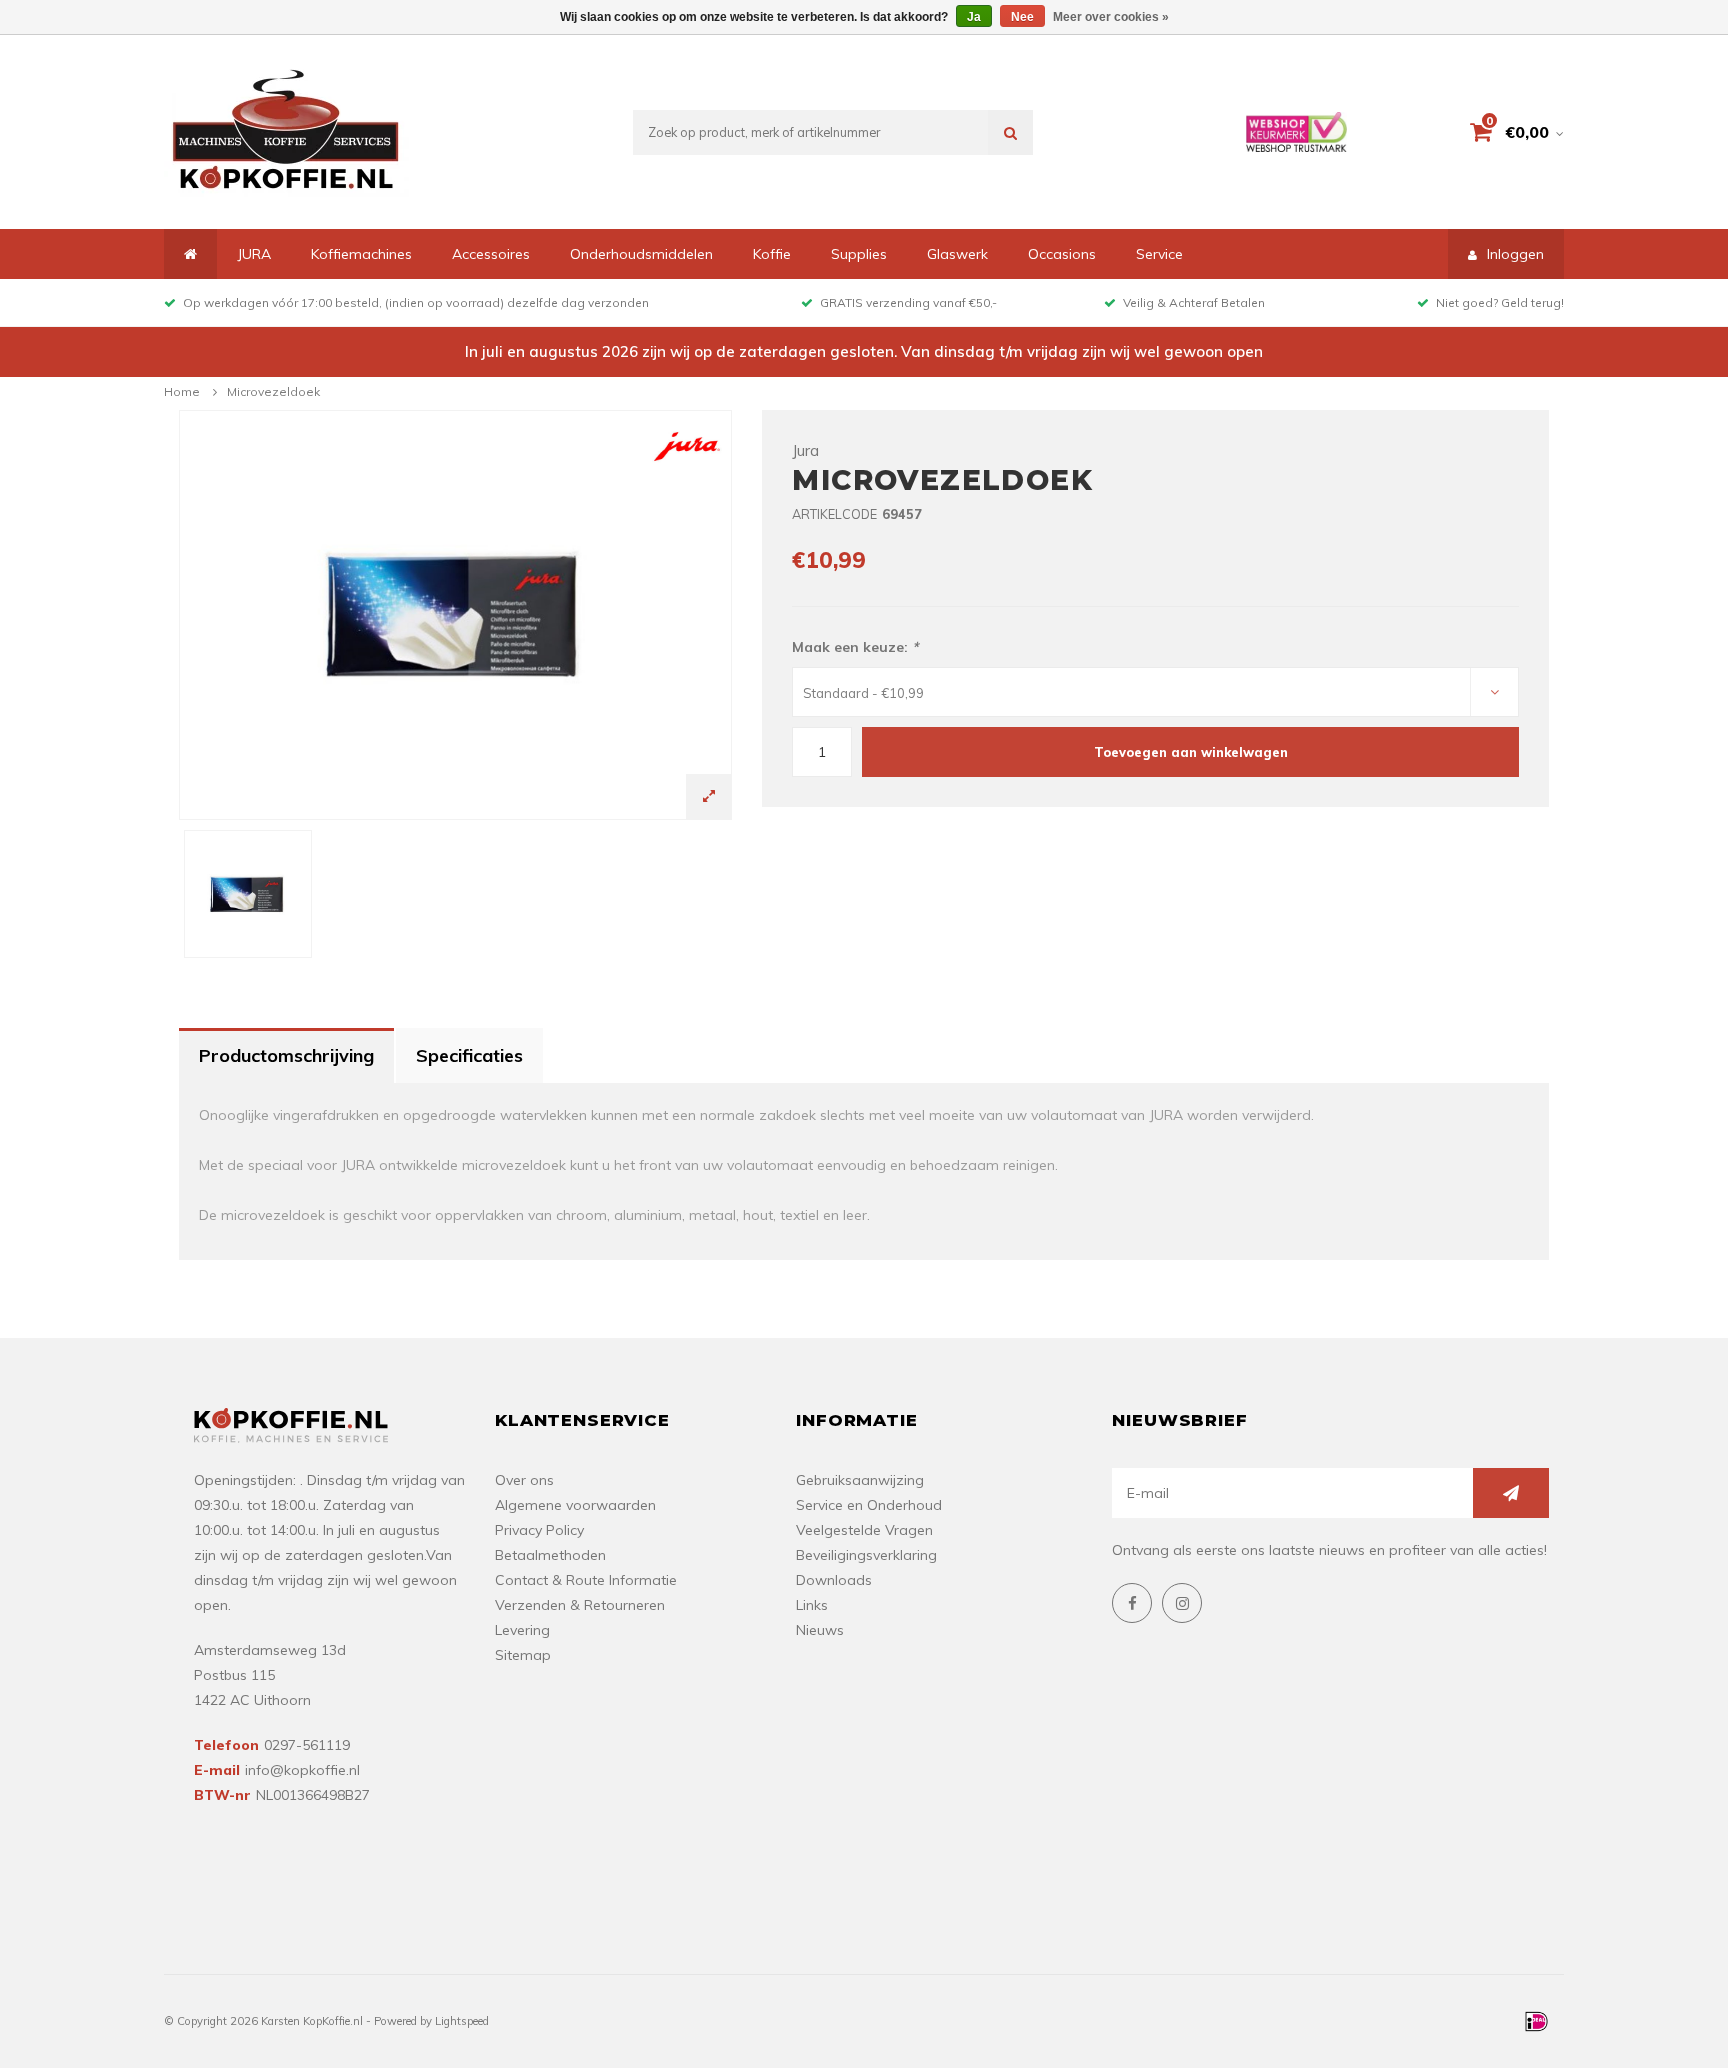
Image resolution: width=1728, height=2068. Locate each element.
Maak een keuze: (855, 647)
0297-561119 (307, 1745)
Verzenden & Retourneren (580, 1605)
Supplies (859, 254)
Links (812, 1605)
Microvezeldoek (273, 391)
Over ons (524, 1480)
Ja (974, 17)
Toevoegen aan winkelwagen (1191, 752)
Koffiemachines (361, 254)
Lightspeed (462, 2021)
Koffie (772, 254)
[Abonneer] (1511, 1493)
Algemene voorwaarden (575, 1505)
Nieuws (820, 1630)
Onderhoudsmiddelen (641, 254)
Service (1159, 254)
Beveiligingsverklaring (866, 1555)
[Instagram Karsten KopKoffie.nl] (1182, 1603)
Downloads (834, 1580)
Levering (522, 1630)
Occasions (1062, 254)
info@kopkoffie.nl (302, 1770)
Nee (1022, 17)
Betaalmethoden (550, 1555)
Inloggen (1515, 254)
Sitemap (523, 1655)
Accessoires (491, 254)
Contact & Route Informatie (586, 1580)
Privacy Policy (539, 1530)
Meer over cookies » (1111, 17)
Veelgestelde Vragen (864, 1530)
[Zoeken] (1010, 132)
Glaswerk (957, 254)
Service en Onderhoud (869, 1505)
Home (182, 391)
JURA (254, 254)
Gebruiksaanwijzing (860, 1480)
